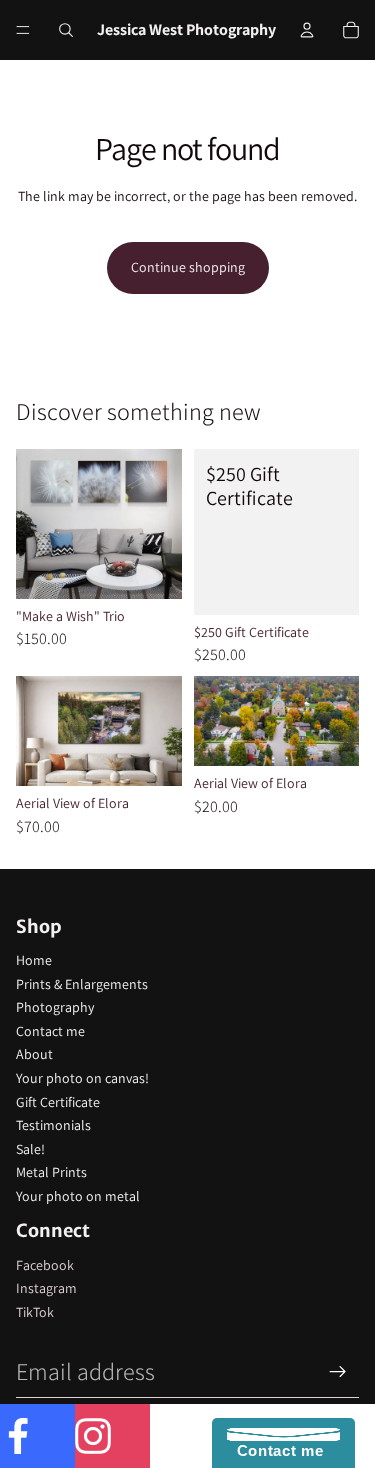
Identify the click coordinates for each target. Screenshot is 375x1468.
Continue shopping (188, 267)
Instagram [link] (46, 1288)
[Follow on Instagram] (112, 1436)
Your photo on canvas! (82, 1078)
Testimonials (53, 1125)
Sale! (30, 1149)
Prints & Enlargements (82, 984)
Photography (55, 1007)
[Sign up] (338, 1372)
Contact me (50, 1031)
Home (34, 960)
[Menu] (23, 30)
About (34, 1054)
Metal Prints (51, 1172)
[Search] (66, 30)
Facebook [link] (45, 1265)
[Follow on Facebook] (37, 1436)
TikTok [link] (35, 1312)
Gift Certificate (58, 1102)
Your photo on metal (78, 1196)
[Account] (307, 30)
